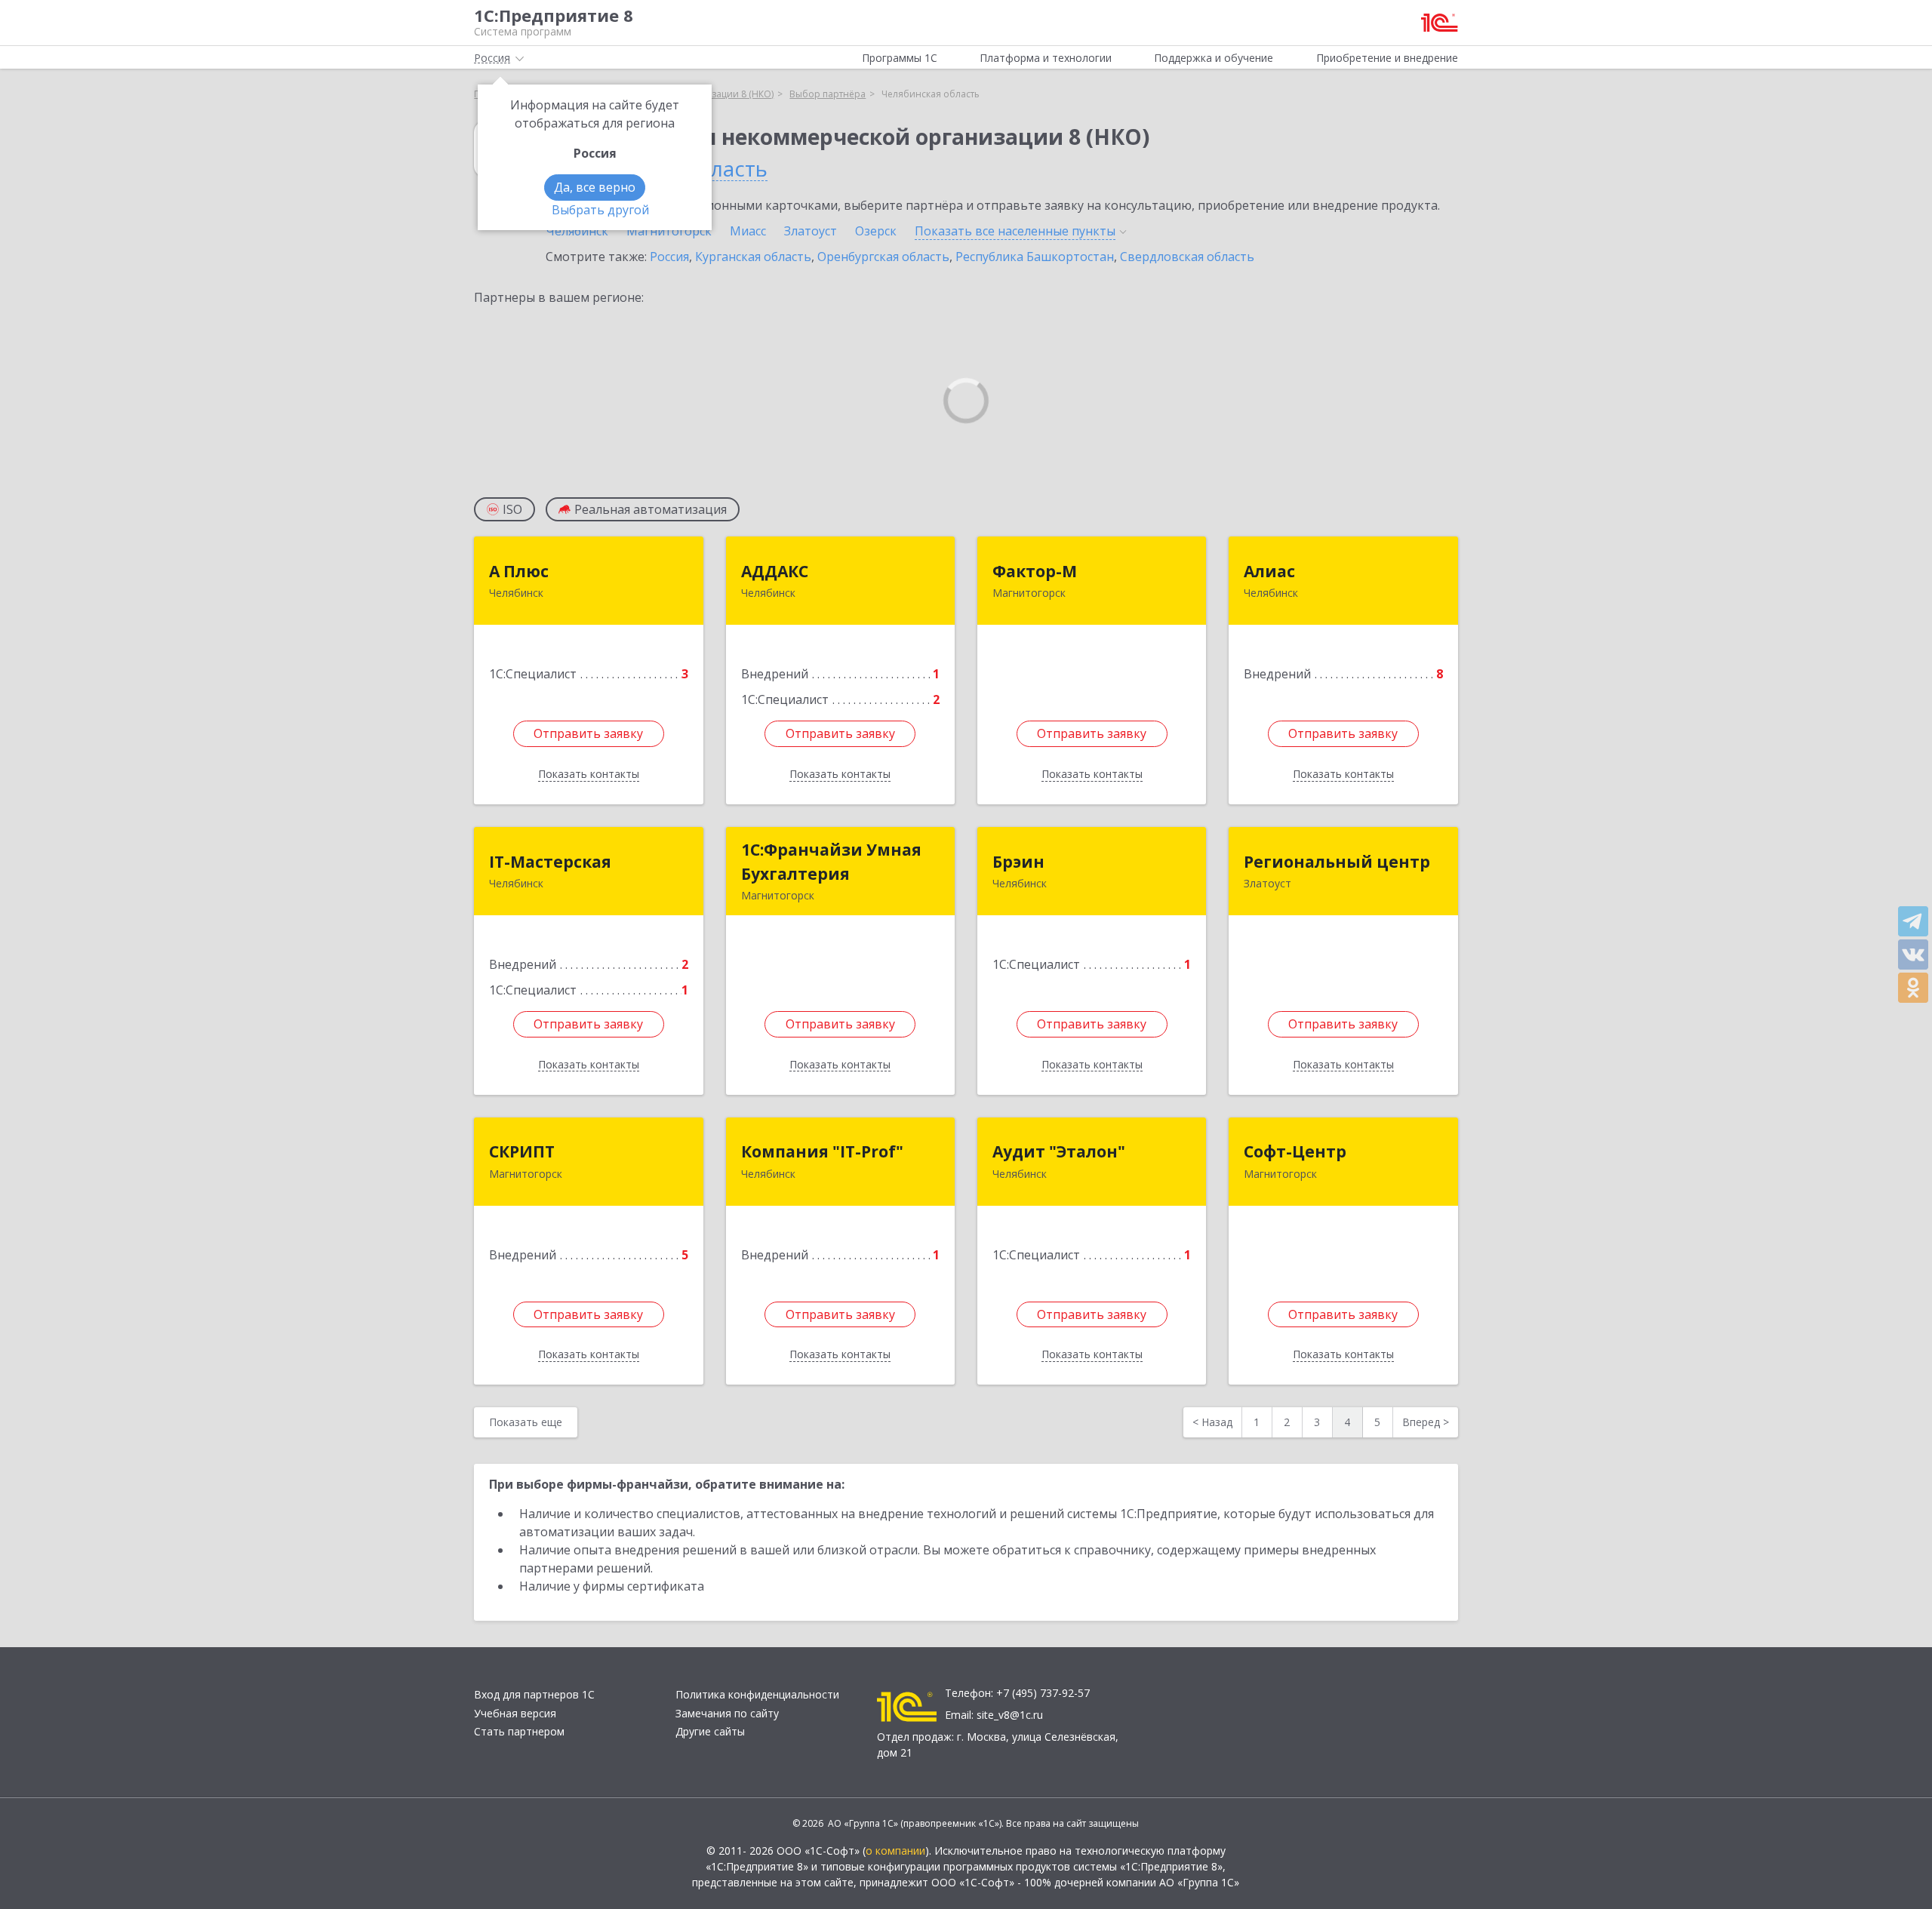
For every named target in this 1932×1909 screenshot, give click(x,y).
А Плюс (519, 571)
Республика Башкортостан (1035, 257)
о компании (895, 1851)
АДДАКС (775, 571)
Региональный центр (1337, 862)
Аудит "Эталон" (1059, 1151)
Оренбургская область (883, 257)
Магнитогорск (669, 231)
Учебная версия (515, 1713)
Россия (669, 257)
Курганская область (753, 257)
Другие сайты (710, 1731)
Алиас (1269, 571)
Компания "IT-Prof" (822, 1151)
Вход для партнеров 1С (534, 1694)
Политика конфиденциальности (757, 1694)
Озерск (876, 231)
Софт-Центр (1295, 1151)
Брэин (1018, 862)
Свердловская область (1187, 257)
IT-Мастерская (550, 862)
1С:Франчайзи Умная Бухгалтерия (831, 862)
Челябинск (577, 231)
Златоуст (811, 231)
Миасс (748, 231)
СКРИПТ (522, 1151)
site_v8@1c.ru (1010, 1715)
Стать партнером (519, 1731)
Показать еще (526, 1422)
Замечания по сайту (727, 1713)
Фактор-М (1035, 571)
